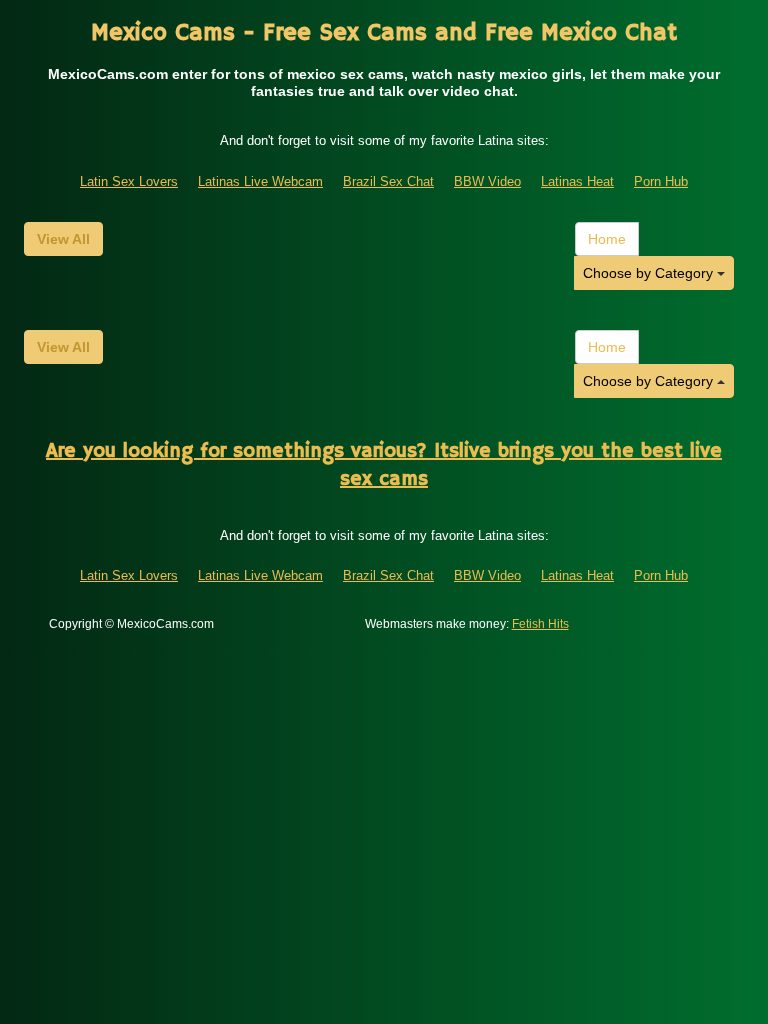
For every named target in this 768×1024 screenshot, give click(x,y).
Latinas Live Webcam (260, 181)
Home (607, 239)
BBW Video (487, 181)
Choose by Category (650, 273)
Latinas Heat (577, 181)
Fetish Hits (540, 624)
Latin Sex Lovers (129, 181)
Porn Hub (661, 181)
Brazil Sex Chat (388, 181)
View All (63, 239)
